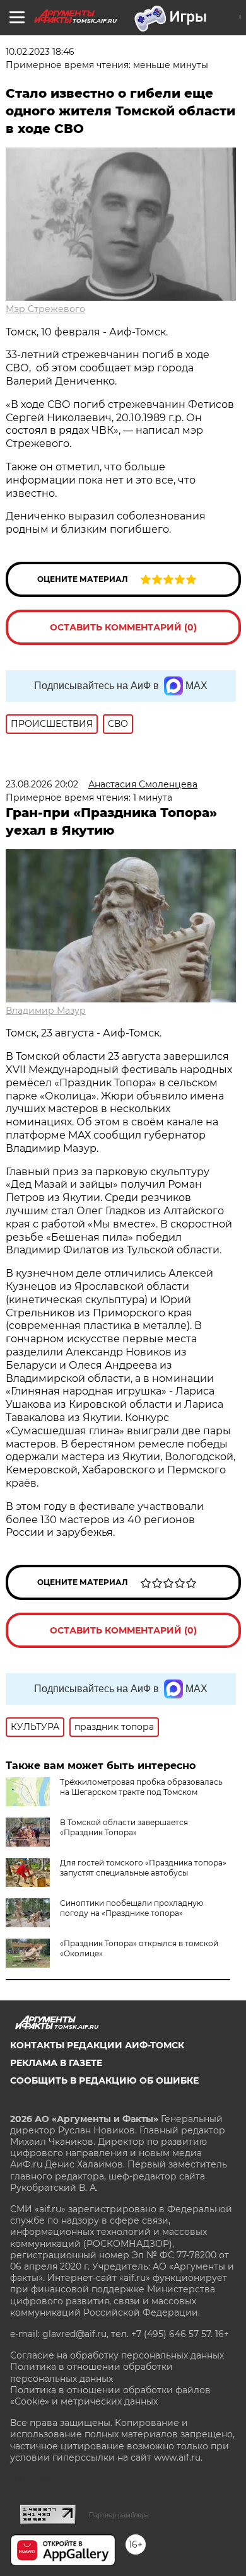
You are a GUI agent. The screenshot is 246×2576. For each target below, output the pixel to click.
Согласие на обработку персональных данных (117, 2355)
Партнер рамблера (119, 2515)
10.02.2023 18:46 (40, 52)
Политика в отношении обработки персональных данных (91, 2372)
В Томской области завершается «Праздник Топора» (124, 1827)
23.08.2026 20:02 (42, 784)
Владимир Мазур (46, 1011)
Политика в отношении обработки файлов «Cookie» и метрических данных (110, 2396)
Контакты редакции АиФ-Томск (97, 2045)
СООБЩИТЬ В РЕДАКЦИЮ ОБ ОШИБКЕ (104, 2080)
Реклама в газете (56, 2063)
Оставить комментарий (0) (123, 627)
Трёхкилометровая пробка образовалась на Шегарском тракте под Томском (141, 1787)
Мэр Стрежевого (45, 309)
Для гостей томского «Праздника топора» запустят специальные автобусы (143, 1868)
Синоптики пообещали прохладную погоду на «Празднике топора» (132, 1908)
